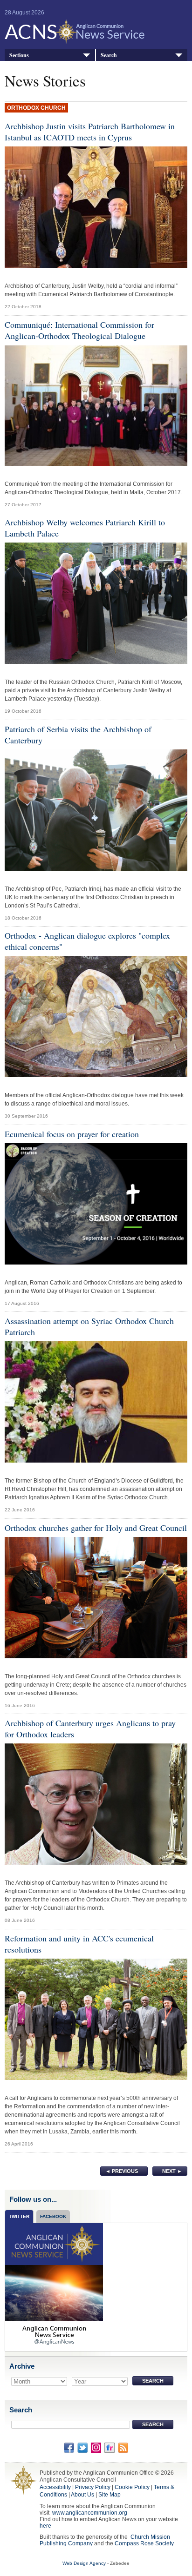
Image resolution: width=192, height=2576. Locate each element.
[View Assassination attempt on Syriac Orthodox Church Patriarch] (96, 1404)
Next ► (172, 2171)
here (45, 2526)
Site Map (110, 2495)
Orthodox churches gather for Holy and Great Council (96, 1528)
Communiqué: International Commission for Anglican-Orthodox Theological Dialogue (79, 330)
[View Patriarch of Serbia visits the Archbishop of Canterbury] (96, 812)
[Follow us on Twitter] (82, 2447)
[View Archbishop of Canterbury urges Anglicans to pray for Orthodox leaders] (96, 1807)
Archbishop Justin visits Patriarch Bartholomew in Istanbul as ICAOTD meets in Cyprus (90, 132)
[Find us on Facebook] (69, 2447)
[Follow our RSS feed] (123, 2447)
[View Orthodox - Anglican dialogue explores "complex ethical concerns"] (96, 1019)
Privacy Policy (93, 2487)
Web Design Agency (84, 2563)
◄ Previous (122, 2171)
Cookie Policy (132, 2487)
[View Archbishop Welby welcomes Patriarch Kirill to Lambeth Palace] (96, 606)
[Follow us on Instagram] (96, 2447)
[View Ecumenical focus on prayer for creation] (96, 1206)
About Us (82, 2495)
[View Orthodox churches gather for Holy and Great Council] (96, 1600)
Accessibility (55, 2487)
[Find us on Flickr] (110, 2447)
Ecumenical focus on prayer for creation (72, 1134)
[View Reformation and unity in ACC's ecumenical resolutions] (96, 2021)
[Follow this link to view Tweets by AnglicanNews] (54, 2287)
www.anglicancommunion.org (90, 2513)
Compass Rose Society (144, 2543)
